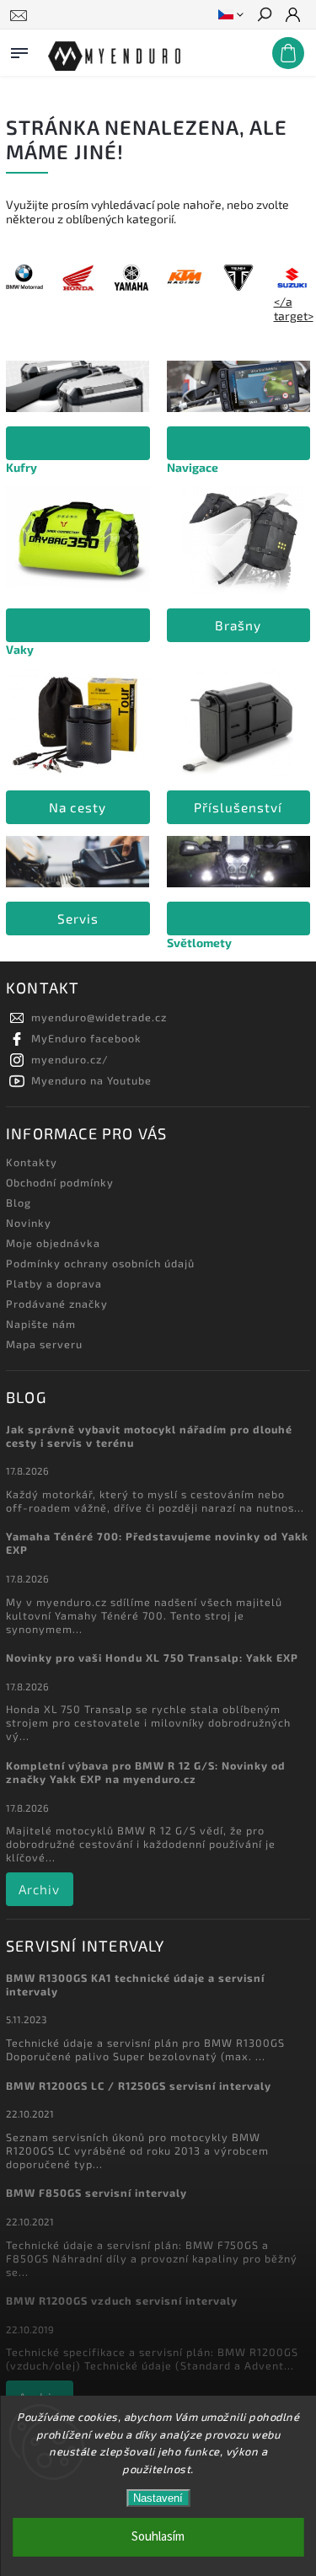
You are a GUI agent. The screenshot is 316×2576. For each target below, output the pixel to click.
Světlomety (199, 943)
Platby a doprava (54, 1283)
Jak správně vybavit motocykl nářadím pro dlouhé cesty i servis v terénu (149, 1436)
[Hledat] (264, 16)
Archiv (39, 1889)
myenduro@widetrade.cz (99, 1017)
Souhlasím (158, 2537)
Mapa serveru (44, 1344)
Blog (19, 1202)
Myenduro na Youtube (91, 1080)
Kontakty (32, 1162)
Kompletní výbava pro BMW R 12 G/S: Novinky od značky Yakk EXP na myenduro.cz (146, 1772)
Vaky (20, 649)
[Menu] (19, 50)
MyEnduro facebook (86, 1038)
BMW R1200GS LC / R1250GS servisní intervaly (139, 2086)
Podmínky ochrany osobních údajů (100, 1263)
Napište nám (41, 1324)
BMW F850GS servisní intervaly (96, 2193)
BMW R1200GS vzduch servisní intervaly (122, 2300)
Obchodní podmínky (60, 1182)
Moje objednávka (53, 1243)
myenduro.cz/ (70, 1059)
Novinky (29, 1223)
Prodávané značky (57, 1304)
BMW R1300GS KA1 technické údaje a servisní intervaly (135, 1984)
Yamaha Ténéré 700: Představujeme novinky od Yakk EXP (157, 1543)
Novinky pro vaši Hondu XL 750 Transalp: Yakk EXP (152, 1658)
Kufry (21, 467)
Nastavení (158, 2498)
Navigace (193, 467)
